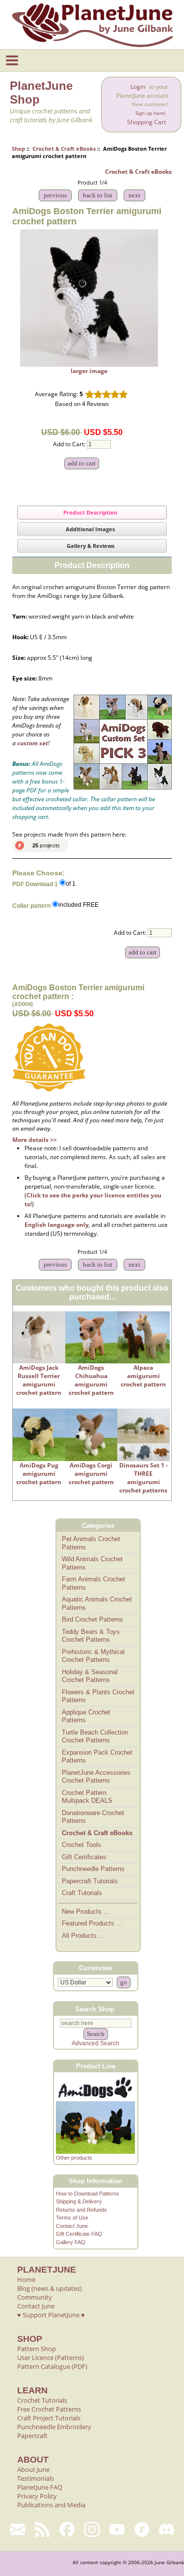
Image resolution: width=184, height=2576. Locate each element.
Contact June (72, 2226)
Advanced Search (95, 2043)
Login (138, 87)
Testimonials (36, 2478)
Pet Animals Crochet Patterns (91, 1543)
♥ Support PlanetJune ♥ (51, 2315)
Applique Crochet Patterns (86, 1716)
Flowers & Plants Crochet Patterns (98, 1696)
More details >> (35, 1140)
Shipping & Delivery (79, 2201)
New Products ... (86, 1912)
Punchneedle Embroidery (54, 2427)
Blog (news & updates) (50, 2288)
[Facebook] (67, 2529)
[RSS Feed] (42, 2529)
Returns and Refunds (81, 2210)
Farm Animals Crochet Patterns (93, 1583)
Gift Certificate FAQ (79, 2234)
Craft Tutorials (82, 1893)
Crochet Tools (81, 1845)
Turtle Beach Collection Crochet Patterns (95, 1736)
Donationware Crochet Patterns (93, 1817)
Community (35, 2297)
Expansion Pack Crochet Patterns (97, 1757)
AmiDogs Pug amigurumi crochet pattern (39, 1474)
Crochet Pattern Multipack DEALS (87, 1797)
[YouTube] (117, 2529)
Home (26, 2279)
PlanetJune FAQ (40, 2487)
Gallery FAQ (71, 2242)
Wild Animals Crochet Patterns (92, 1563)
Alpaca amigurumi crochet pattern (143, 1376)
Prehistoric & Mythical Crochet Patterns (93, 1656)
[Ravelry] (142, 2529)
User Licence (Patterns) (51, 2358)
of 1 (71, 884)
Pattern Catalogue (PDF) (52, 2366)
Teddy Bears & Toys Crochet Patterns (91, 1636)
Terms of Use (72, 2218)
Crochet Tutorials (42, 2400)
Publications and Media (51, 2505)
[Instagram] (92, 2529)
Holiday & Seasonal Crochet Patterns (90, 1676)
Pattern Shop (37, 2349)
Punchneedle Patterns (93, 1869)
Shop (18, 149)
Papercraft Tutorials (90, 1881)
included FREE (79, 905)
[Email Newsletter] (17, 2529)
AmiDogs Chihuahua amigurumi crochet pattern (91, 1380)
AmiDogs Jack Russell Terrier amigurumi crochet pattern (39, 1380)
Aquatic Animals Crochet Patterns (97, 1603)
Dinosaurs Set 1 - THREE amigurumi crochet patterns (144, 1478)
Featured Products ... (92, 1923)
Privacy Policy (37, 2496)
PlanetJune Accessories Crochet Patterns (96, 1777)
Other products (74, 2158)
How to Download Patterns (88, 2194)
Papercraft (32, 2436)
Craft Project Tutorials (49, 2418)
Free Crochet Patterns (49, 2409)
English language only (57, 1225)
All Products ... (83, 1936)
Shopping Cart (146, 122)
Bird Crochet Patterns (92, 1619)
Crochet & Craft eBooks (64, 149)
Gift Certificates (84, 1857)
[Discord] (167, 2529)
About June (33, 2469)
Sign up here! (151, 113)
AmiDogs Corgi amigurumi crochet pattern (91, 1474)
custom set (33, 743)
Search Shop (95, 2009)
